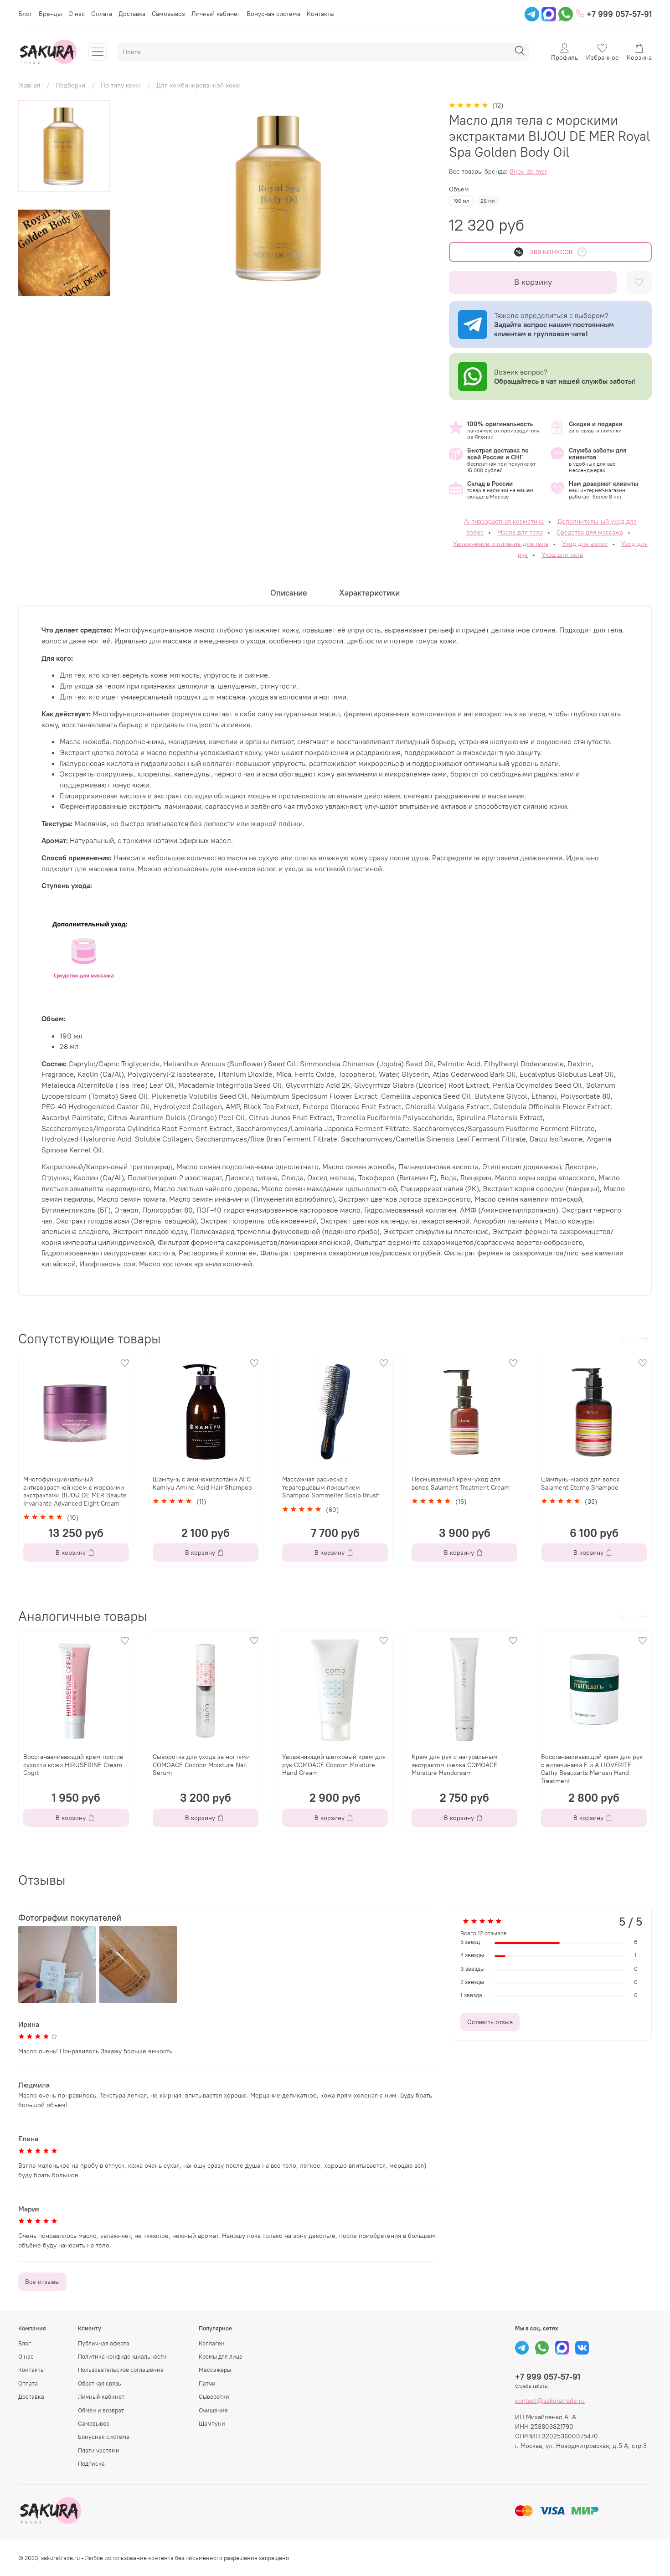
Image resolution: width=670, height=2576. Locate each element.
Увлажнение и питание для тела (501, 544)
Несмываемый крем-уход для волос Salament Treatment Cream (461, 1483)
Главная (29, 85)
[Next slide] (64, 286)
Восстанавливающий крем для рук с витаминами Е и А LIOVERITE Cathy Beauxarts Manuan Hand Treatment (592, 1769)
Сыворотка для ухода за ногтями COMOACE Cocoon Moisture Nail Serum (201, 1765)
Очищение (213, 2410)
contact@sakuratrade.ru (550, 2401)
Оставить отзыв (490, 2022)
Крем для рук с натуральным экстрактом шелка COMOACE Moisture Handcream (455, 1765)
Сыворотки (214, 2397)
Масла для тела (520, 532)
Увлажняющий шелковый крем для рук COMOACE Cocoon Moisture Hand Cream (334, 1765)
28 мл (488, 201)
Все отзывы (42, 2282)
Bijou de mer (528, 171)
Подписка (91, 2464)
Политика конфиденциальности (122, 2357)
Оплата (102, 14)
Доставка (132, 14)
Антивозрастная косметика (504, 521)
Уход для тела (562, 555)
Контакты (321, 14)
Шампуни (212, 2424)
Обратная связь (100, 2383)
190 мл (461, 201)
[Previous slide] (139, 198)
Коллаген (212, 2343)
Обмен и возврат (101, 2410)
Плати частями (99, 2450)
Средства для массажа (590, 532)
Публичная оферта (104, 2343)
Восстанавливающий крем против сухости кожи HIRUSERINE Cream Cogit (73, 1765)
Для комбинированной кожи (198, 85)
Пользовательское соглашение (121, 2370)
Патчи (207, 2383)
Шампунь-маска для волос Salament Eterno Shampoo (580, 1483)
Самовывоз (168, 14)
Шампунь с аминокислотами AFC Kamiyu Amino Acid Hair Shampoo (202, 1483)
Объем (459, 189)
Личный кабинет (216, 14)
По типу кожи (121, 85)
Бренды (50, 14)
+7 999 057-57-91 (618, 14)
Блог (25, 14)
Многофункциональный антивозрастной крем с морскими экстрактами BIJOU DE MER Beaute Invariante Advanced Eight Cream (75, 1491)
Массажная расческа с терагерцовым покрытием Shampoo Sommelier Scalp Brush (331, 1487)
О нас (77, 14)
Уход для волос (585, 544)
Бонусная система (273, 14)
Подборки (70, 85)
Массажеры (215, 2370)
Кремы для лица (221, 2357)
